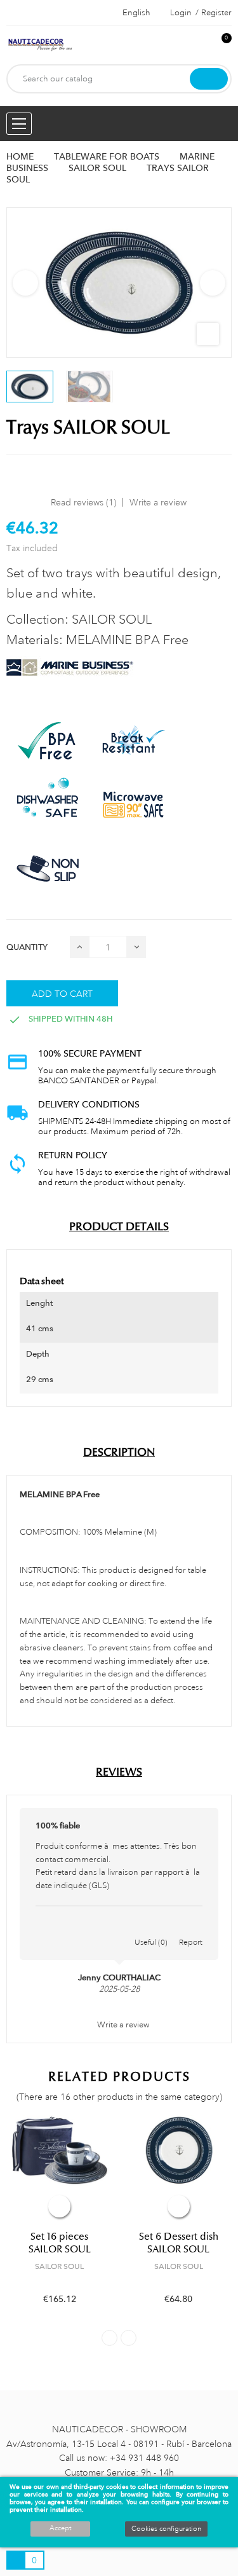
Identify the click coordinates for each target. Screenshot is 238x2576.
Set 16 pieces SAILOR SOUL (60, 2243)
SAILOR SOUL (59, 2266)
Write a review (158, 502)
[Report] (191, 1929)
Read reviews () (83, 502)
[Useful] (151, 1929)
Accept (60, 2528)
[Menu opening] (19, 124)
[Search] (209, 79)
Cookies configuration (166, 2529)
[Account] (201, 45)
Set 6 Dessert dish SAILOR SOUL (179, 2243)
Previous (25, 283)
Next (213, 283)
